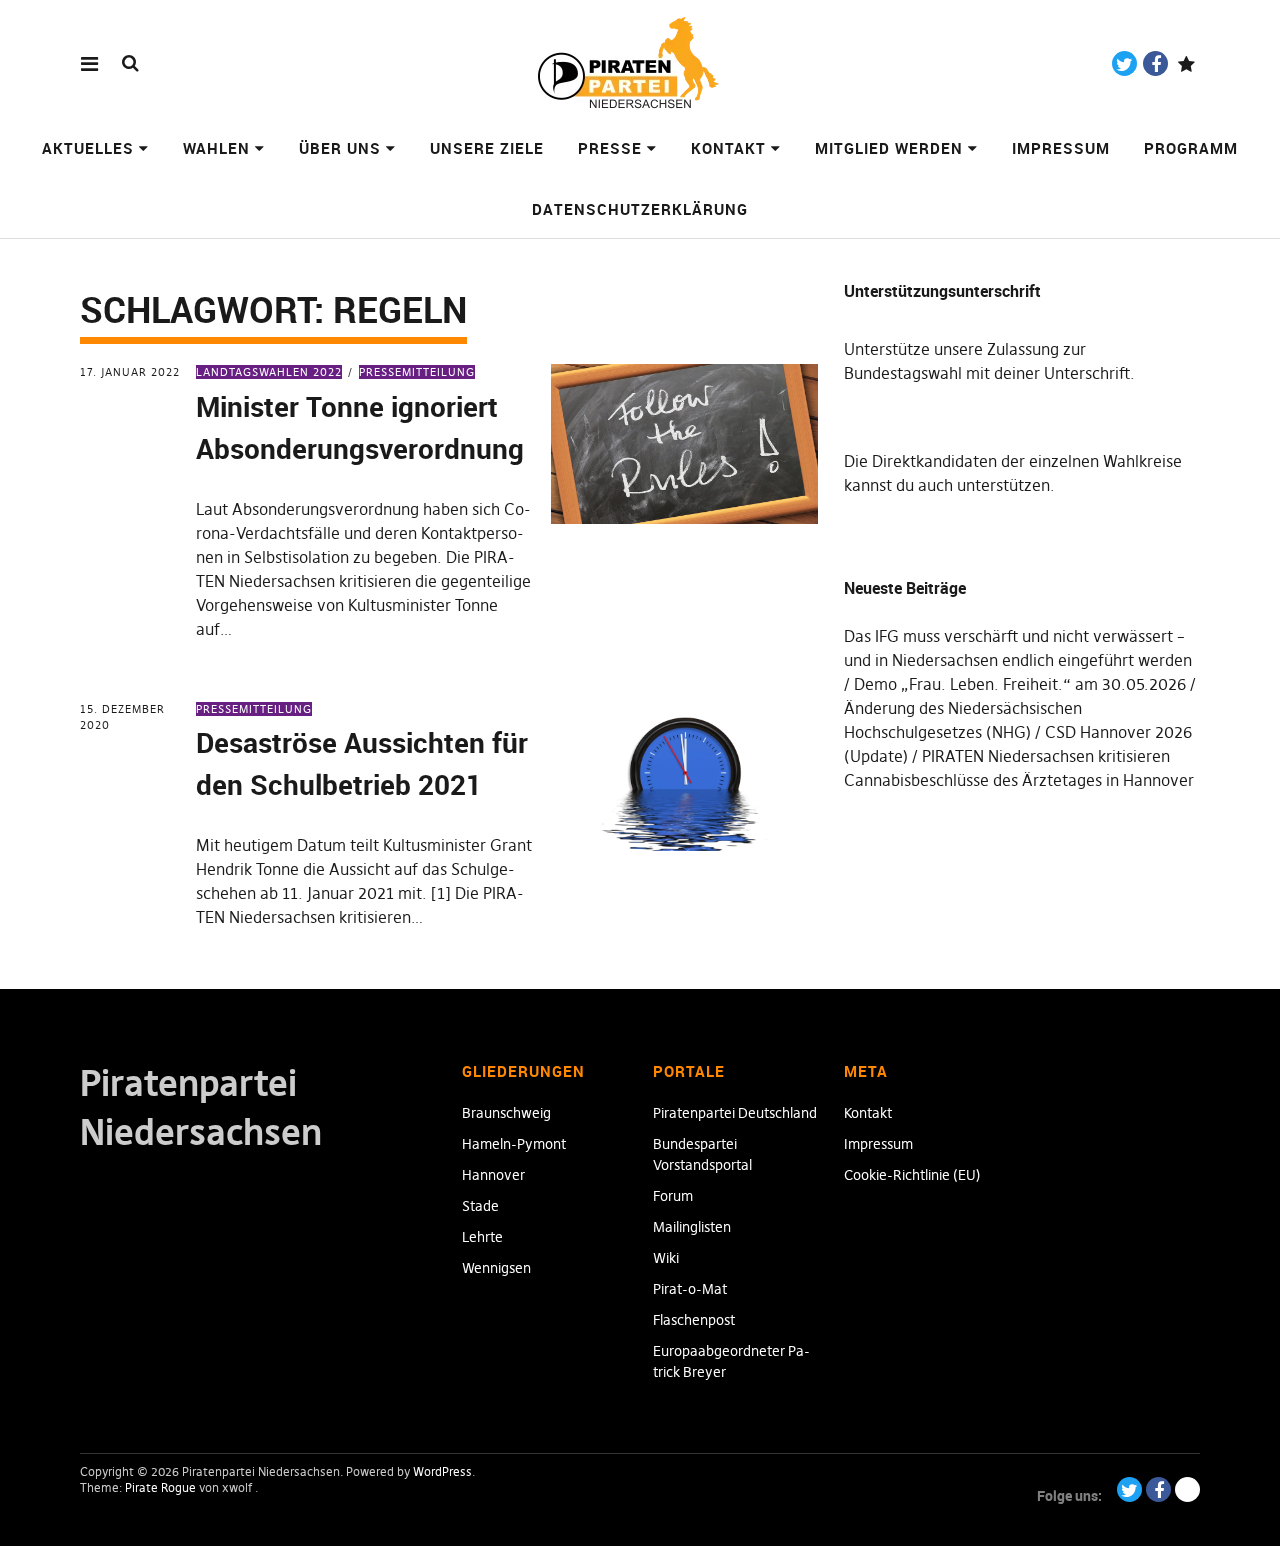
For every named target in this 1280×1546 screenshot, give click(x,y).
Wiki (666, 1258)
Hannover (493, 1175)
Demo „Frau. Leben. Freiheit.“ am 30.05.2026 (1020, 684)
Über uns (340, 148)
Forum (673, 1196)
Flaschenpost (694, 1320)
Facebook (1155, 63)
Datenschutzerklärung (640, 209)
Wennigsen (496, 1268)
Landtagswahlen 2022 (269, 372)
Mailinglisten (692, 1227)
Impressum (1061, 148)
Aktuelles (88, 148)
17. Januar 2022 (130, 372)
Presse (610, 148)
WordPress (442, 1471)
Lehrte (482, 1237)
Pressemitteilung (417, 372)
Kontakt (728, 148)
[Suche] (130, 62)
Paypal (1186, 63)
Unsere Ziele (487, 148)
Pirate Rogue (160, 1487)
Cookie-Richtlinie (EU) (912, 1175)
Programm (1191, 148)
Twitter (1124, 63)
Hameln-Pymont (514, 1144)
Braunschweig (506, 1113)
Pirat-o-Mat (690, 1289)
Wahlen (216, 148)
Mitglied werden (889, 148)
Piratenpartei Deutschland (735, 1113)
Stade (480, 1206)
